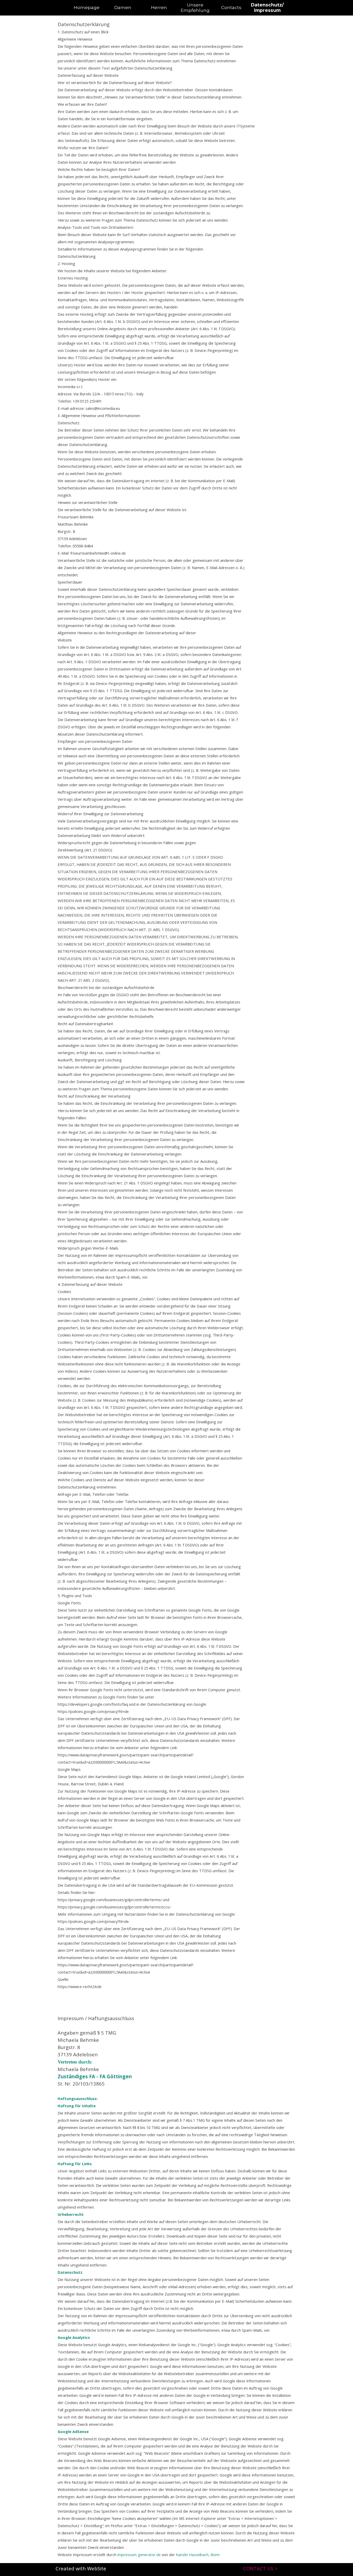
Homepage (87, 7)
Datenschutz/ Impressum (267, 7)
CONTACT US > (260, 2568)
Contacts (231, 7)
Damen (123, 7)
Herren (159, 7)
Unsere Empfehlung (195, 7)
